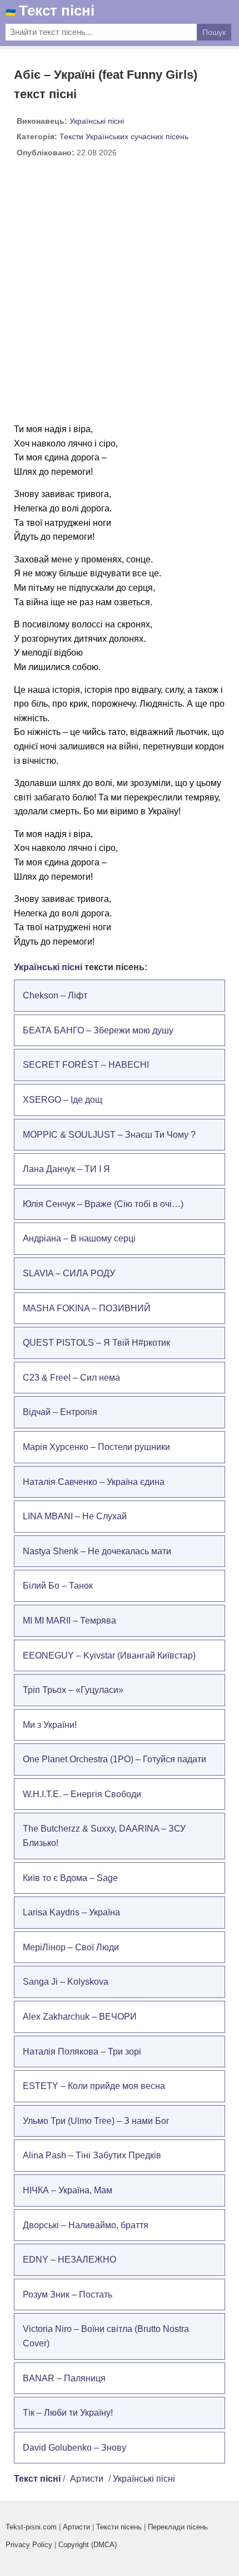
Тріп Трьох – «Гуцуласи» (73, 1690)
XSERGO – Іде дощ (63, 1100)
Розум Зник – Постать (68, 2294)
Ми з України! (50, 1725)
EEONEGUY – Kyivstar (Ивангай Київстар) (109, 1655)
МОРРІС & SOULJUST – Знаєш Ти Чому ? (109, 1135)
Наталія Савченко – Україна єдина (94, 1482)
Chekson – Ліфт (55, 995)
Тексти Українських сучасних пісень (124, 136)
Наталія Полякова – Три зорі (82, 2052)
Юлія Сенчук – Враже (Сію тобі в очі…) (103, 1204)
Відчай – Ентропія (60, 1412)
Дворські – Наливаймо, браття (86, 2225)
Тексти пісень (119, 2527)
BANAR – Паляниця (64, 2378)
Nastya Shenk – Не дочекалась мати (97, 1551)
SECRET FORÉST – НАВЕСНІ (86, 1065)
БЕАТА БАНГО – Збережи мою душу (98, 1030)
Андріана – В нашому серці (79, 1238)
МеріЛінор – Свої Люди (71, 1947)
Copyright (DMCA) (88, 2545)
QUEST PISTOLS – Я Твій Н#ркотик (96, 1343)
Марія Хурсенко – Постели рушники (96, 1447)
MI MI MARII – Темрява (69, 1621)
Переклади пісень (178, 2527)
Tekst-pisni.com (31, 2527)
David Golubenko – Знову (74, 2448)
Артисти (87, 2479)
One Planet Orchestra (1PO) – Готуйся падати (114, 1759)
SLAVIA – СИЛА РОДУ (69, 1273)
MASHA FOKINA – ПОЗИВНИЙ (87, 1308)
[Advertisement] (120, 295)
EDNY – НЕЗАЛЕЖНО (69, 2260)
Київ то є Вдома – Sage (70, 1878)
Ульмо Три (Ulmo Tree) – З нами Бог (96, 2121)
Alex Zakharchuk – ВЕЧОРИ (80, 2017)
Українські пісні (97, 121)
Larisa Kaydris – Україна (71, 1912)
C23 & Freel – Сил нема (71, 1378)
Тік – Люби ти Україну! (68, 2413)
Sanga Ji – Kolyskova (66, 1982)
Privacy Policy (29, 2545)
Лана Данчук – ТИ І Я (66, 1169)
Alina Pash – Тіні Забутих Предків (92, 2155)
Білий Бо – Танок (58, 1586)
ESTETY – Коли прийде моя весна (94, 2086)
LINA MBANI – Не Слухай (75, 1516)
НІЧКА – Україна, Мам (68, 2190)
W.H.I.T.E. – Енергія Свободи (82, 1794)
